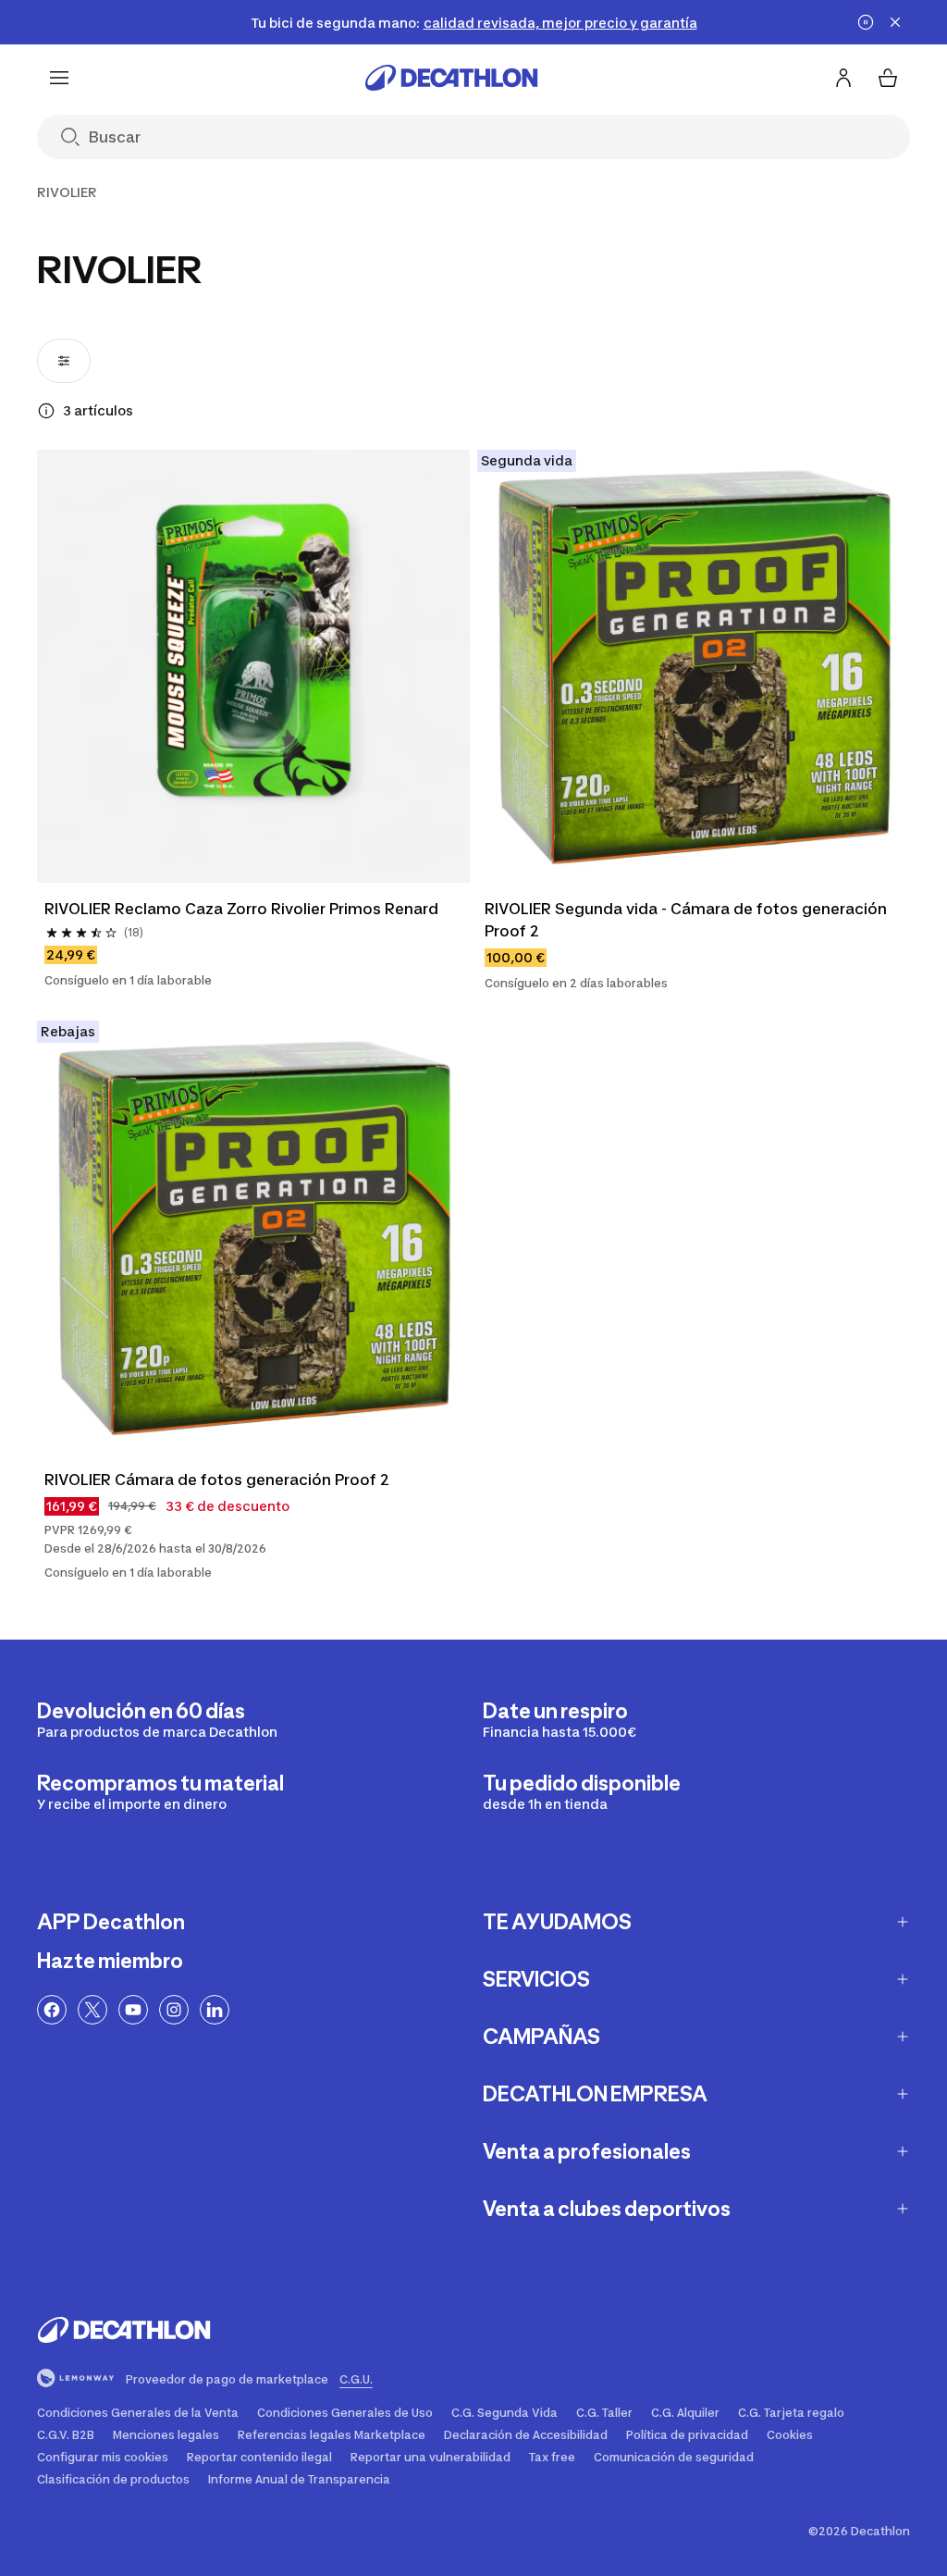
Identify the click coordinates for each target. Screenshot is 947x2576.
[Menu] (59, 78)
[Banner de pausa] (866, 22)
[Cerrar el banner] (895, 22)
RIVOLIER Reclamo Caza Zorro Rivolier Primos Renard (241, 909)
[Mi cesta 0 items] (888, 78)
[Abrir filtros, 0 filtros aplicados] (64, 361)
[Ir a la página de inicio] (451, 78)
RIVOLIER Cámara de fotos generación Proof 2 (217, 1480)
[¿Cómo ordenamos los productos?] (46, 411)
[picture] (253, 666)
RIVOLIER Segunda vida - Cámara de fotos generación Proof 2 (688, 920)
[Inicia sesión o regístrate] (843, 78)
